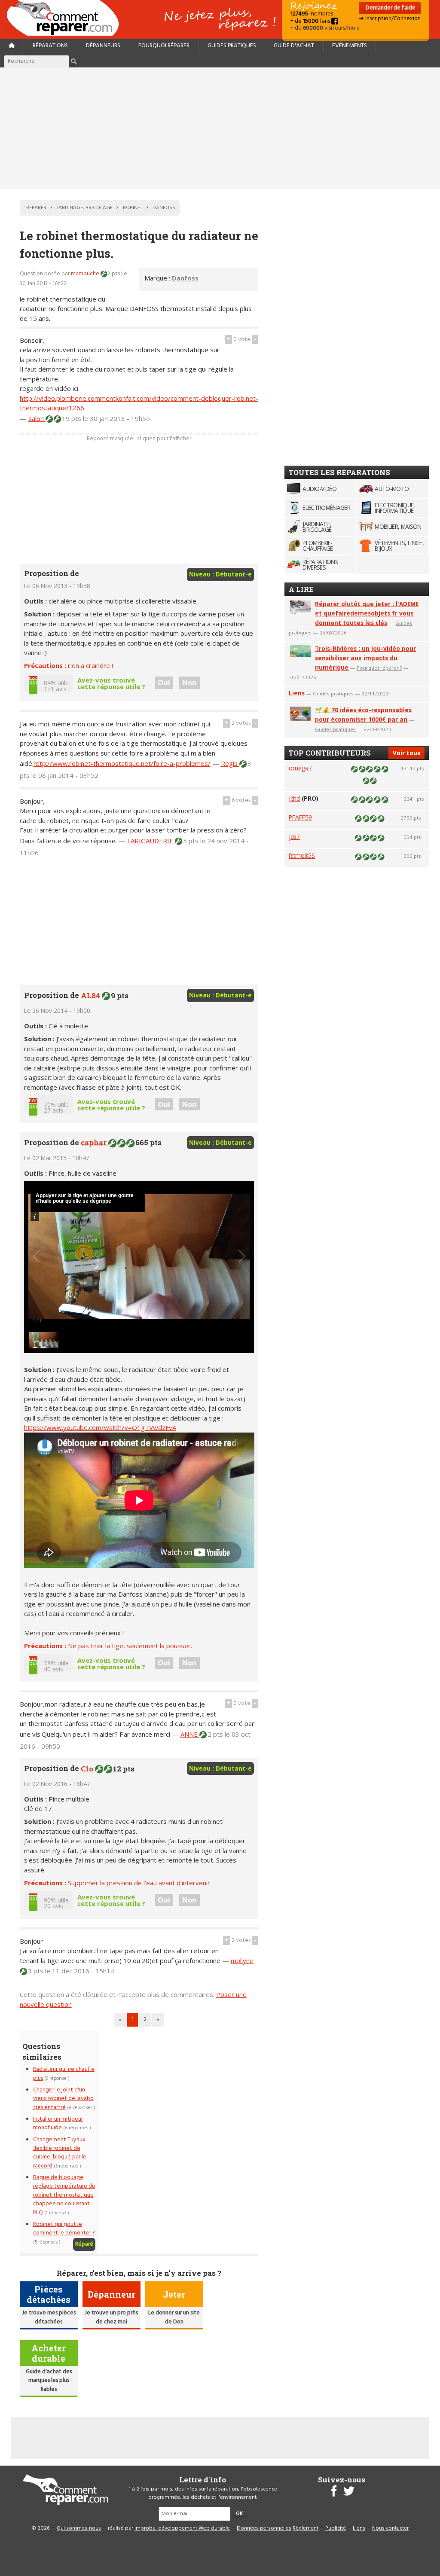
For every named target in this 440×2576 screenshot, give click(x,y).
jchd (294, 798)
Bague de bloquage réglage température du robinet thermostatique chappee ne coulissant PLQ (64, 2195)
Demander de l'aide (390, 8)
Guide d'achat (294, 46)
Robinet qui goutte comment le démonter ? (64, 2229)
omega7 (300, 768)
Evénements (350, 46)
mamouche (86, 274)
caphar (95, 1142)
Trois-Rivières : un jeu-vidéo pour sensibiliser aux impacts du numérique (365, 658)
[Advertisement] (220, 128)
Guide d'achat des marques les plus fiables (49, 2381)
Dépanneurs (103, 46)
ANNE (190, 1734)
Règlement (306, 2528)
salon (37, 418)
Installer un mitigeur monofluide (58, 2123)
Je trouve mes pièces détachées (49, 2317)
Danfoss (185, 278)
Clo (88, 1769)
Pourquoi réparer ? (379, 668)
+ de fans (311, 21)
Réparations (50, 46)
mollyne (242, 1960)
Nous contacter (390, 2528)
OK (239, 2514)
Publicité (336, 2528)
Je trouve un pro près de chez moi (111, 2317)
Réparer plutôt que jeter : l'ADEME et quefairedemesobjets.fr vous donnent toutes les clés (367, 613)
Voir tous (406, 753)
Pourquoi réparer (164, 46)
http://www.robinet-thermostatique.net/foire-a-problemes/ (122, 763)
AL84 (91, 995)
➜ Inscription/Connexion (390, 19)
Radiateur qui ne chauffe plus (64, 2074)
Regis (230, 763)
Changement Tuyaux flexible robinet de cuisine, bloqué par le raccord (60, 2153)
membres (312, 14)
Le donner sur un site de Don (174, 2317)
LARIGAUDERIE (151, 841)
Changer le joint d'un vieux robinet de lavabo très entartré (63, 2099)
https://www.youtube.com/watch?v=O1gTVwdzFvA (100, 1427)
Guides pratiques (232, 46)
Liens (297, 693)
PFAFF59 (300, 817)
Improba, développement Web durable (182, 2528)
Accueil (66, 18)
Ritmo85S (302, 855)
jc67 (294, 837)
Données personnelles (264, 2528)
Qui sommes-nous (79, 2528)
